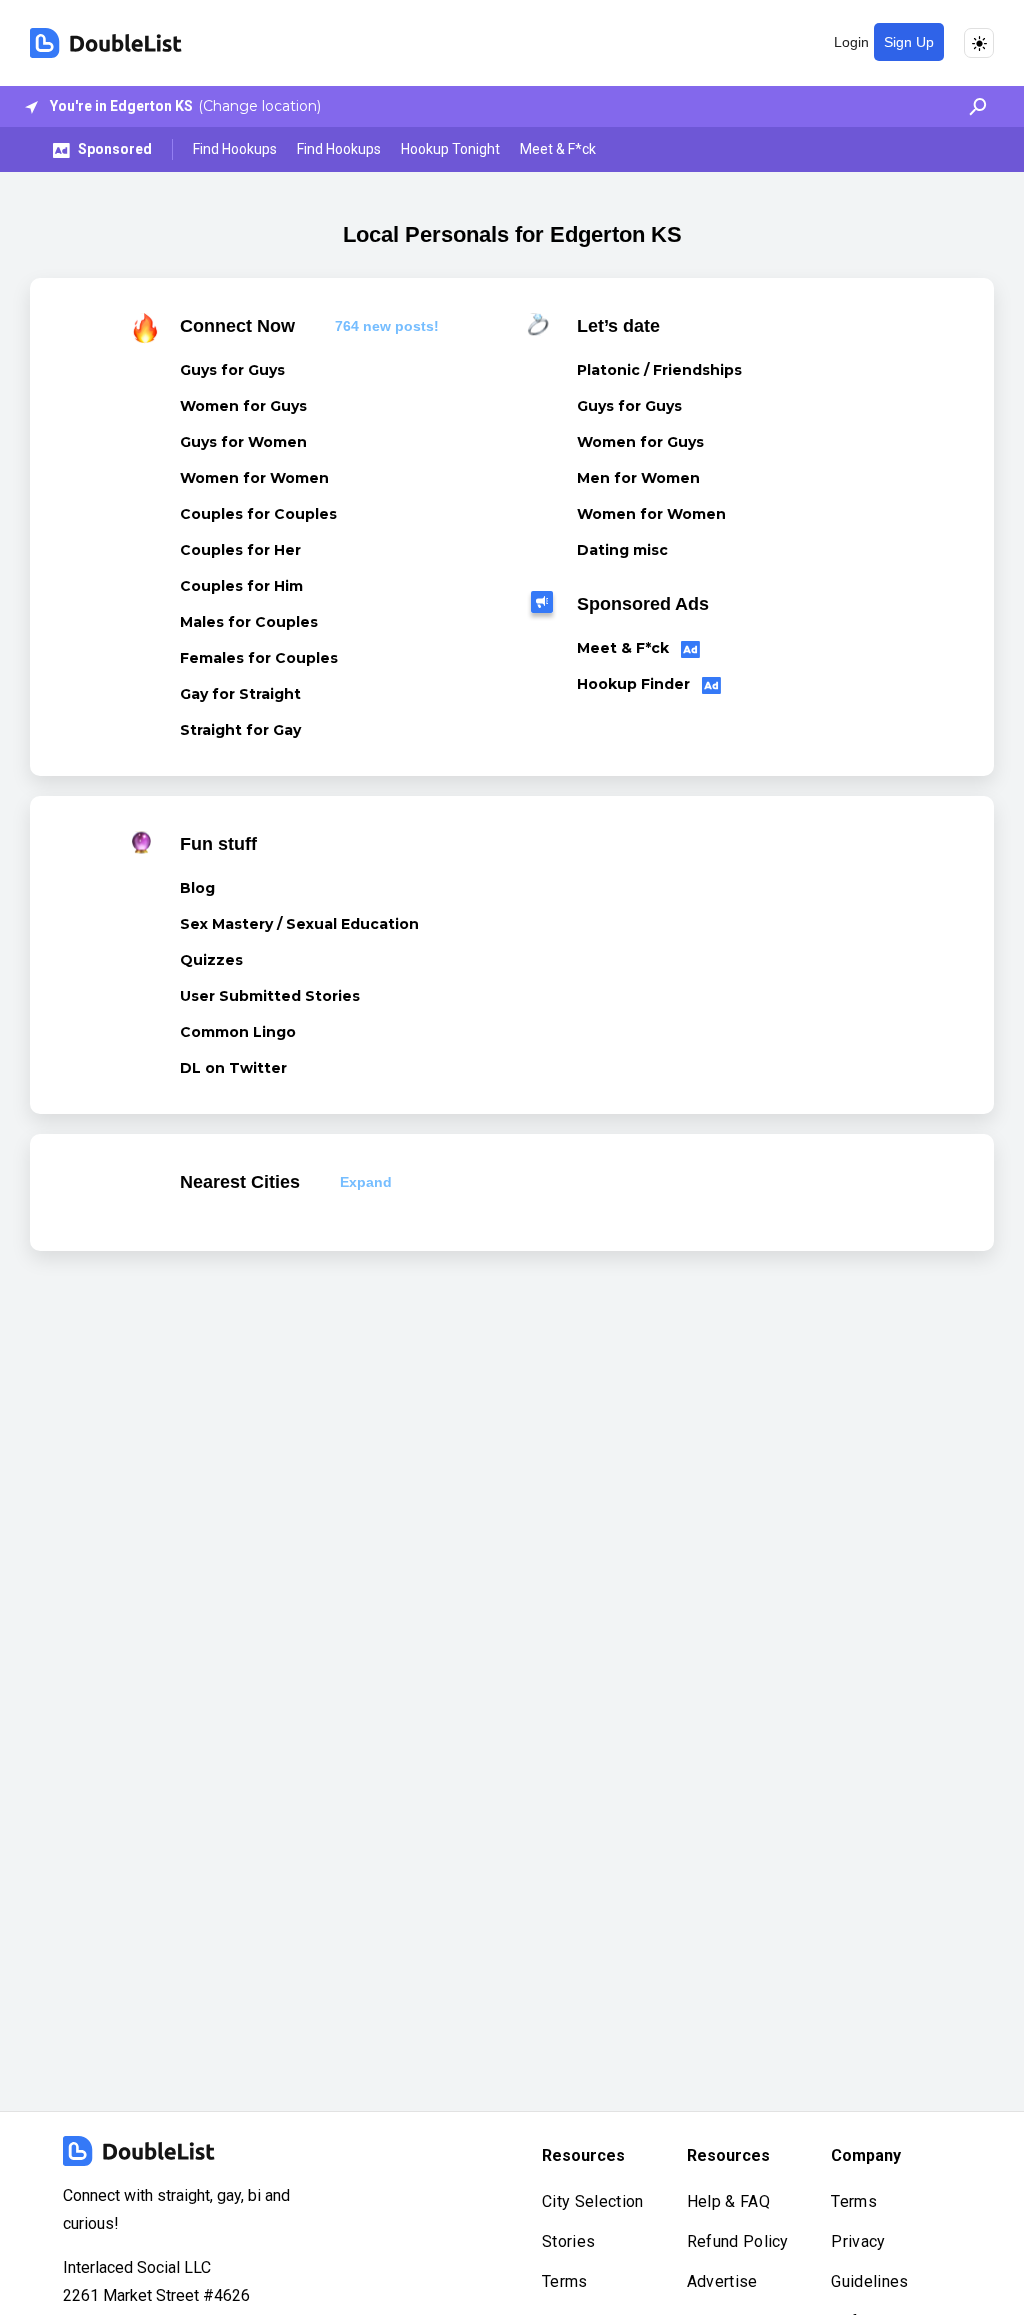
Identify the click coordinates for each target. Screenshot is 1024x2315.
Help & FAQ (728, 2201)
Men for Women (638, 478)
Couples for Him (241, 586)
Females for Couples (259, 658)
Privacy (858, 2241)
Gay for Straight (240, 694)
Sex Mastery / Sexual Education (299, 924)
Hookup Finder (635, 684)
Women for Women (254, 478)
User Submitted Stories (270, 996)
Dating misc (622, 550)
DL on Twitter (233, 1068)
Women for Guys (243, 406)
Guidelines (869, 2281)
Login (851, 42)
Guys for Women (243, 442)
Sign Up (909, 42)
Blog (197, 888)
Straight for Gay (240, 730)
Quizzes (211, 960)
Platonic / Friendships (659, 370)
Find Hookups (235, 149)
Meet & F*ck (558, 149)
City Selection (592, 2201)
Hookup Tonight (450, 149)
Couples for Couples (258, 514)
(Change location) (259, 106)
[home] (106, 43)
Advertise (722, 2281)
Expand (366, 1182)
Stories (568, 2241)
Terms (565, 2281)
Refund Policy (738, 2241)
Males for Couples (249, 622)
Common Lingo (238, 1032)
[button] (972, 106)
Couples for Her (240, 550)
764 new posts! (387, 326)
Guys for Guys (232, 370)
